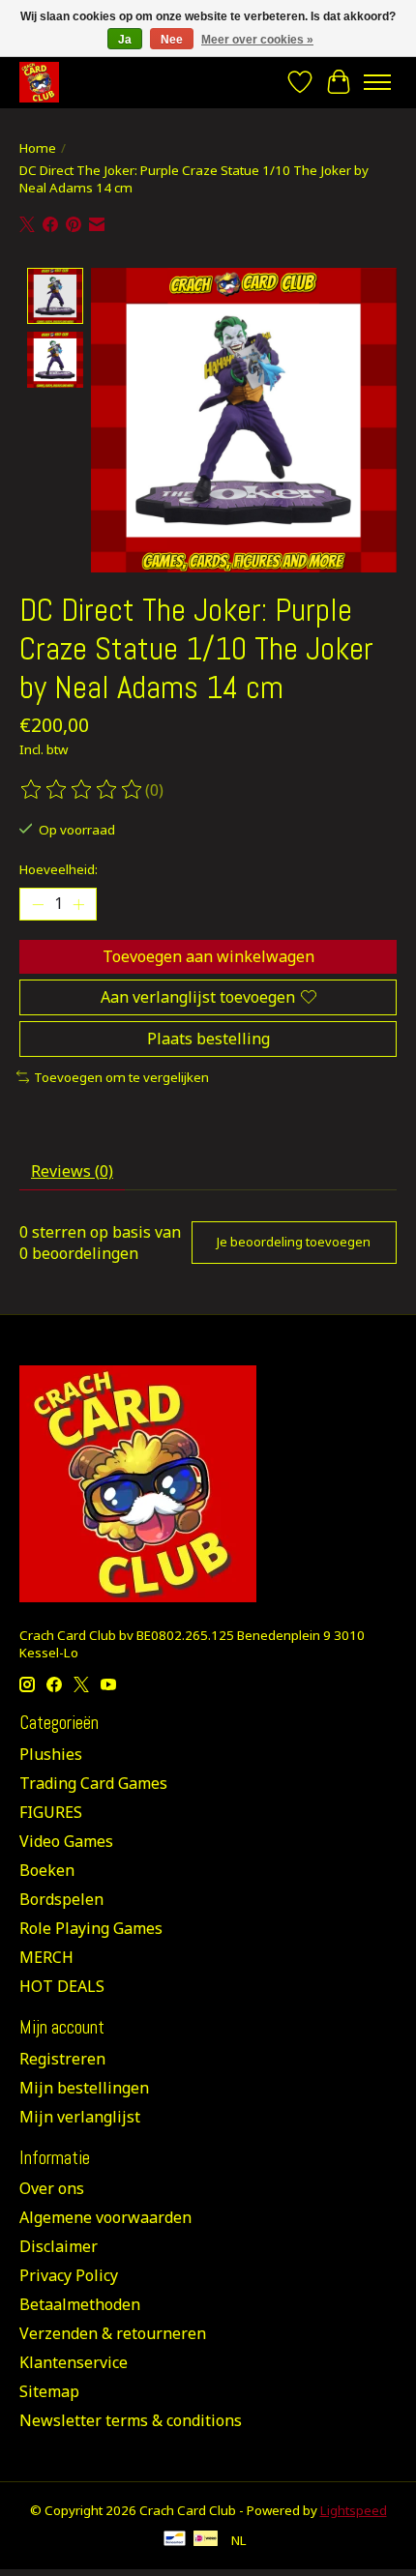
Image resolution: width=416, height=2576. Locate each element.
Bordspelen (61, 1899)
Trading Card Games (93, 1783)
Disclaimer (59, 2246)
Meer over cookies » (257, 40)
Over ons (52, 2188)
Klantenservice (74, 2362)
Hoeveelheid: (59, 869)
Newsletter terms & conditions (131, 2420)
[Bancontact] (175, 2540)
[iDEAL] (206, 2540)
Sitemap (49, 2391)
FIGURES (51, 1812)
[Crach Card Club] (39, 82)
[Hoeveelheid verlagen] (38, 904)
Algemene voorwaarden (105, 2217)
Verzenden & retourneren (113, 2333)
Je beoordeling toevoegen (294, 1242)
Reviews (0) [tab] (72, 1171)
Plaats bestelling (208, 1039)
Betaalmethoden (80, 2304)
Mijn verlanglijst (80, 2117)
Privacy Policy (69, 2275)
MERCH (46, 1957)
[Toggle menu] (377, 82)
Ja (125, 40)
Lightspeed (354, 2510)
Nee (172, 40)
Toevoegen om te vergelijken (121, 1077)
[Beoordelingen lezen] (82, 790)
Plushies (51, 1754)
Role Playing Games (91, 1928)
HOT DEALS (62, 1986)
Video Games (66, 1841)
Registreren (62, 2059)
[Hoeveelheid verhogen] (78, 904)
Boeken (47, 1870)
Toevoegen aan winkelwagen (208, 956)
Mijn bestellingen (84, 2088)
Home (38, 148)
